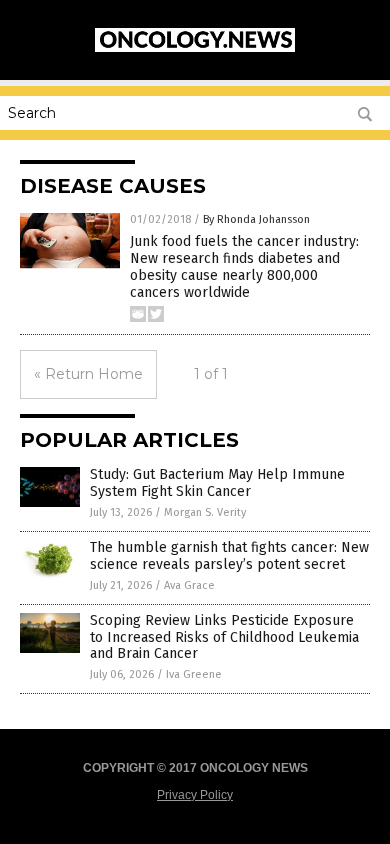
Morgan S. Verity (205, 512)
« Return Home (88, 374)
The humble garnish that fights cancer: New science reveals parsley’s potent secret (229, 556)
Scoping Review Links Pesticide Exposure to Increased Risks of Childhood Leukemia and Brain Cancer (224, 637)
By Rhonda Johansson (256, 219)
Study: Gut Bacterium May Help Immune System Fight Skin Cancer (217, 483)
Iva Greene (194, 674)
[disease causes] (195, 48)
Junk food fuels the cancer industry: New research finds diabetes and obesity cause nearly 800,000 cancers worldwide (244, 266)
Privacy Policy (195, 795)
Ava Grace (189, 585)
